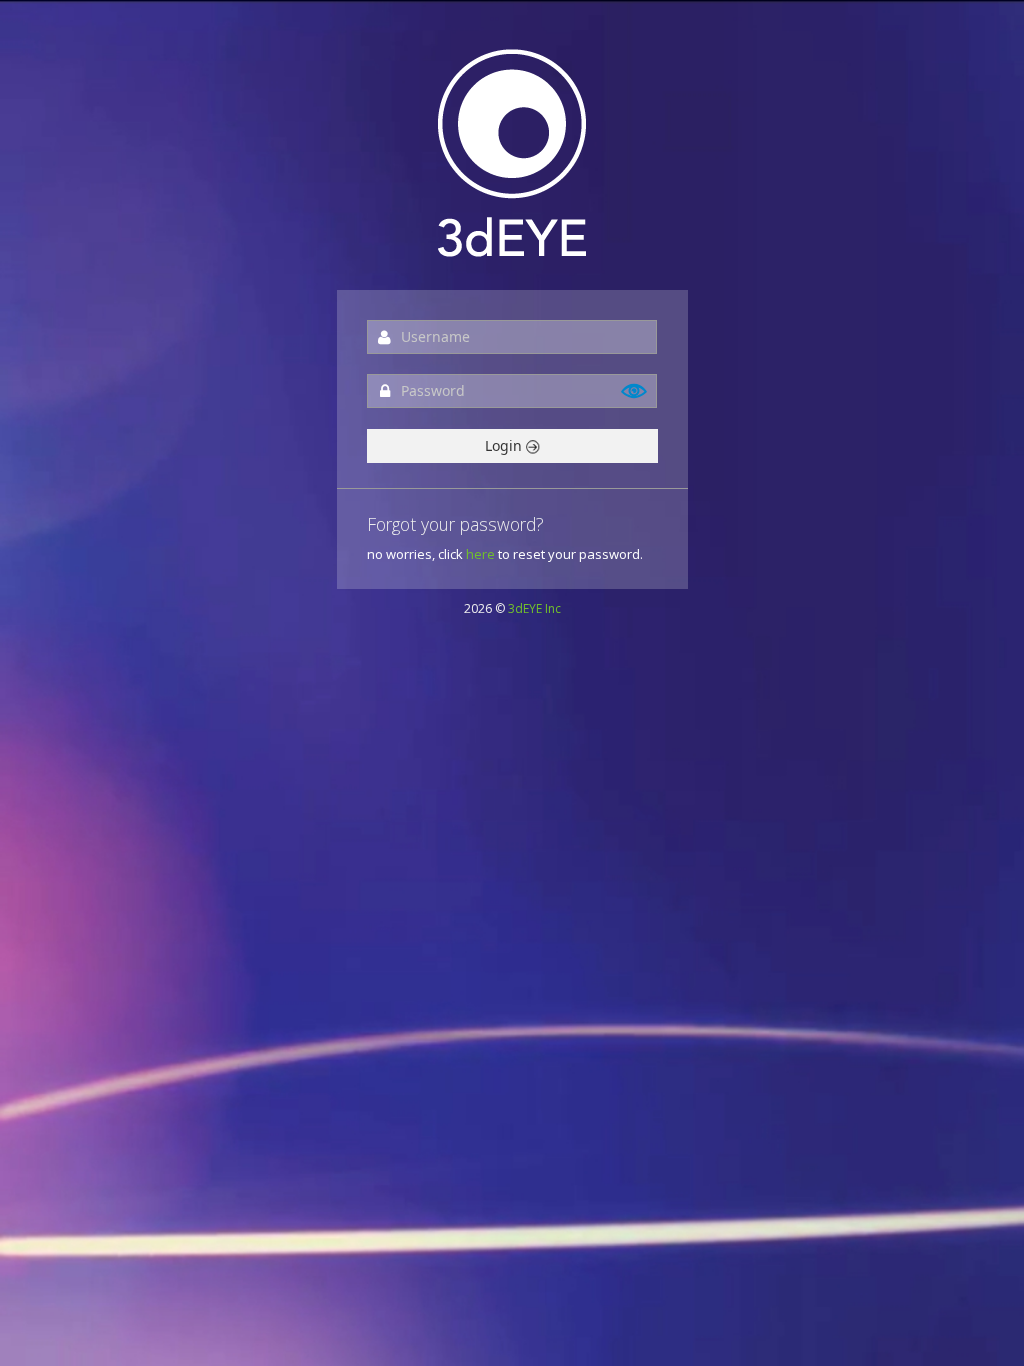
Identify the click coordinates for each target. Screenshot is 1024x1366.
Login (505, 445)
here (480, 554)
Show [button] (635, 391)
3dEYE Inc (534, 608)
